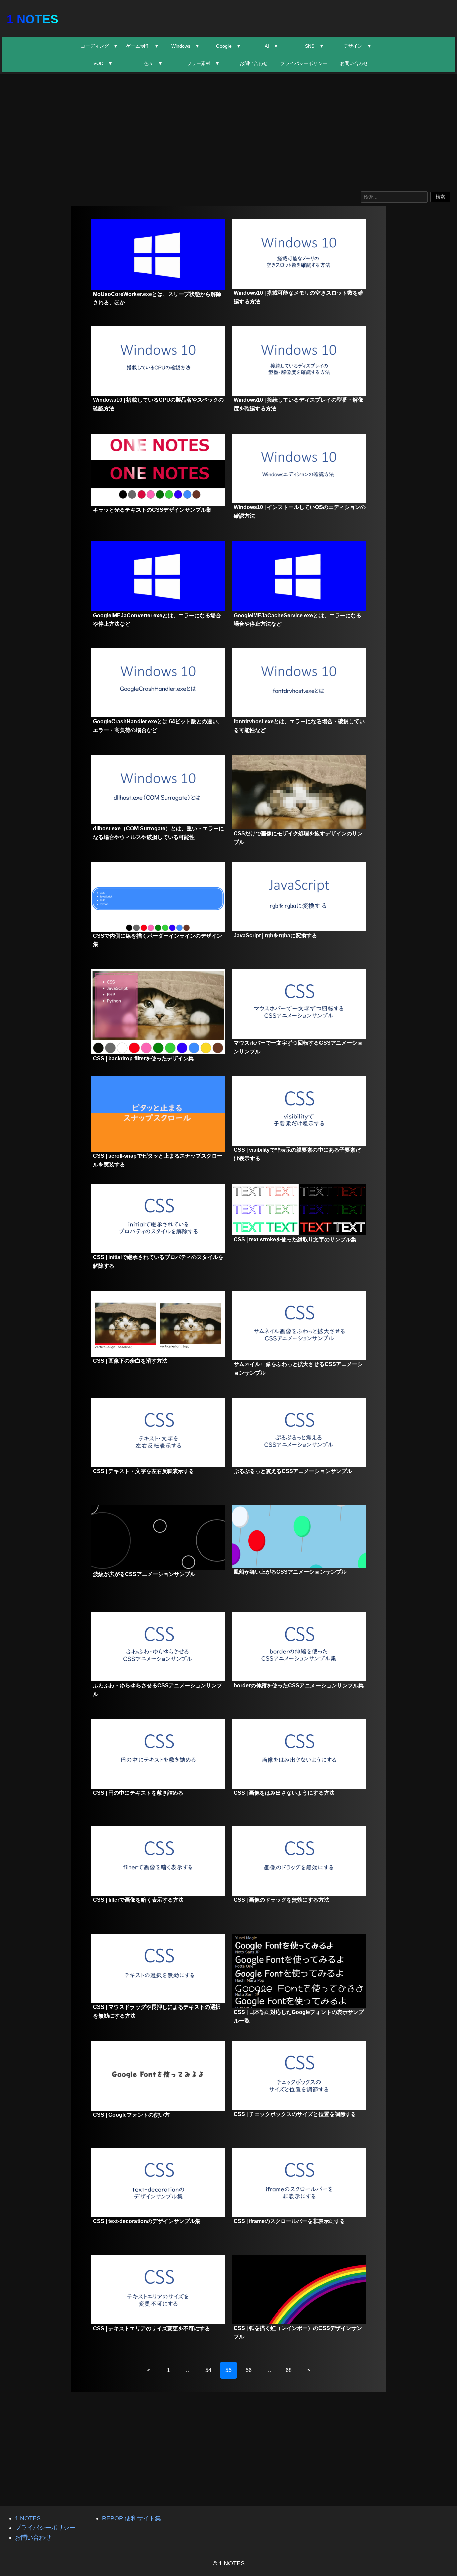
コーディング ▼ (99, 46)
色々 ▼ (153, 63)
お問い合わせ (254, 63)
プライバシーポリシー (304, 63)
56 (249, 2370)
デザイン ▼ (358, 46)
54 (208, 2370)
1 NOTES (32, 19)
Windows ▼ (186, 46)
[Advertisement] (229, 131)
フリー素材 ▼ (203, 63)
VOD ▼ (103, 63)
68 (289, 2370)
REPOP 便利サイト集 (131, 2518)
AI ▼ (271, 46)
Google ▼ (229, 46)
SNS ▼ (314, 46)
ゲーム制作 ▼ (143, 46)
